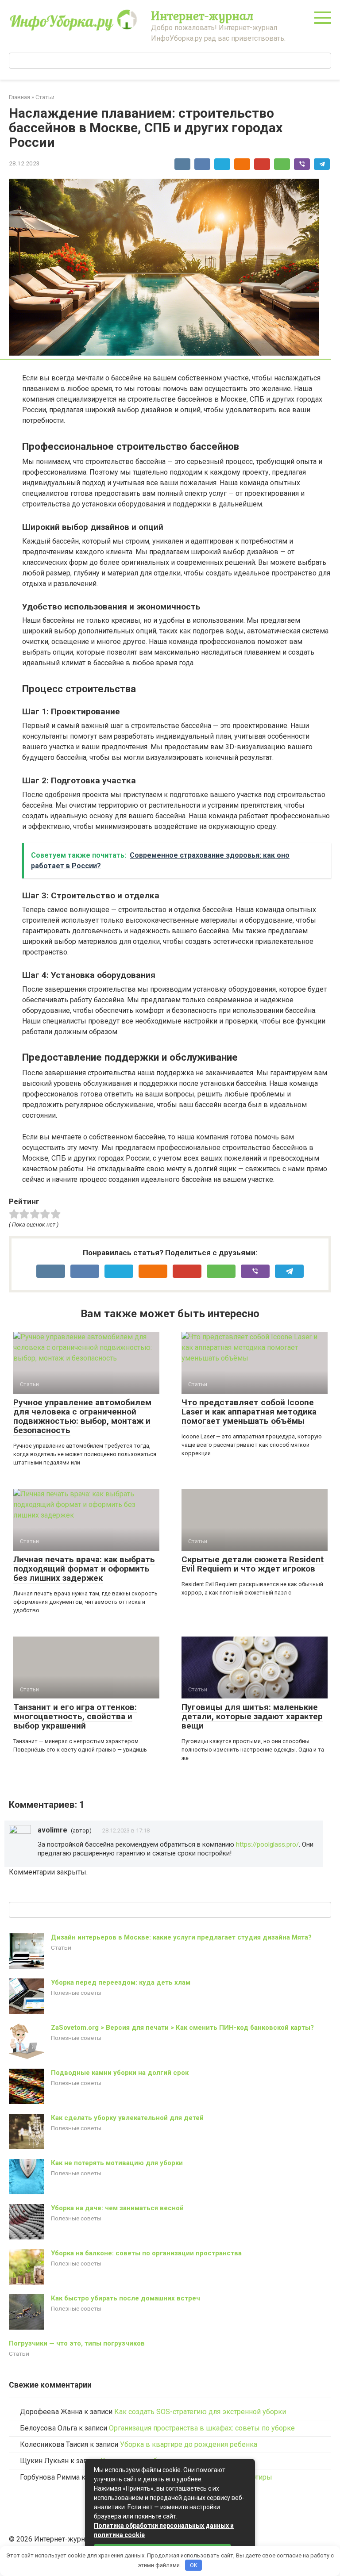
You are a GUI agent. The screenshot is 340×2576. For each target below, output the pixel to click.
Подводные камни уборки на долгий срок (120, 2073)
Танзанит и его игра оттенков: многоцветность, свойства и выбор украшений (75, 1716)
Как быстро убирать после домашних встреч (126, 2298)
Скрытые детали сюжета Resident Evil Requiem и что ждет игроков (253, 1564)
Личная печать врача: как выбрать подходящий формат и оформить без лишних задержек (84, 1569)
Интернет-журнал (202, 15)
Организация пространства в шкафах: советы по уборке (202, 2428)
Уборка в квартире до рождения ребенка (189, 2444)
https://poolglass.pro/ (267, 1844)
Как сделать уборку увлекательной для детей (127, 2118)
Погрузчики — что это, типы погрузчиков (77, 2343)
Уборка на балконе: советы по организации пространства (146, 2253)
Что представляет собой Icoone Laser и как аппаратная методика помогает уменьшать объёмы (249, 1412)
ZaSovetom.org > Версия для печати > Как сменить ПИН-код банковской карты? (182, 2028)
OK (194, 2565)
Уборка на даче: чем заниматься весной (117, 2208)
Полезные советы (76, 1993)
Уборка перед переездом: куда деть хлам (121, 1982)
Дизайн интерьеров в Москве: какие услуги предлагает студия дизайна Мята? (181, 1937)
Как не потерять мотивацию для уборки (117, 2163)
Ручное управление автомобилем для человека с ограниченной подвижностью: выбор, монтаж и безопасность (82, 1416)
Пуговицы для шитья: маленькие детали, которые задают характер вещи (252, 1716)
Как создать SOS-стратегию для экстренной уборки (200, 2412)
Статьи (61, 1947)
